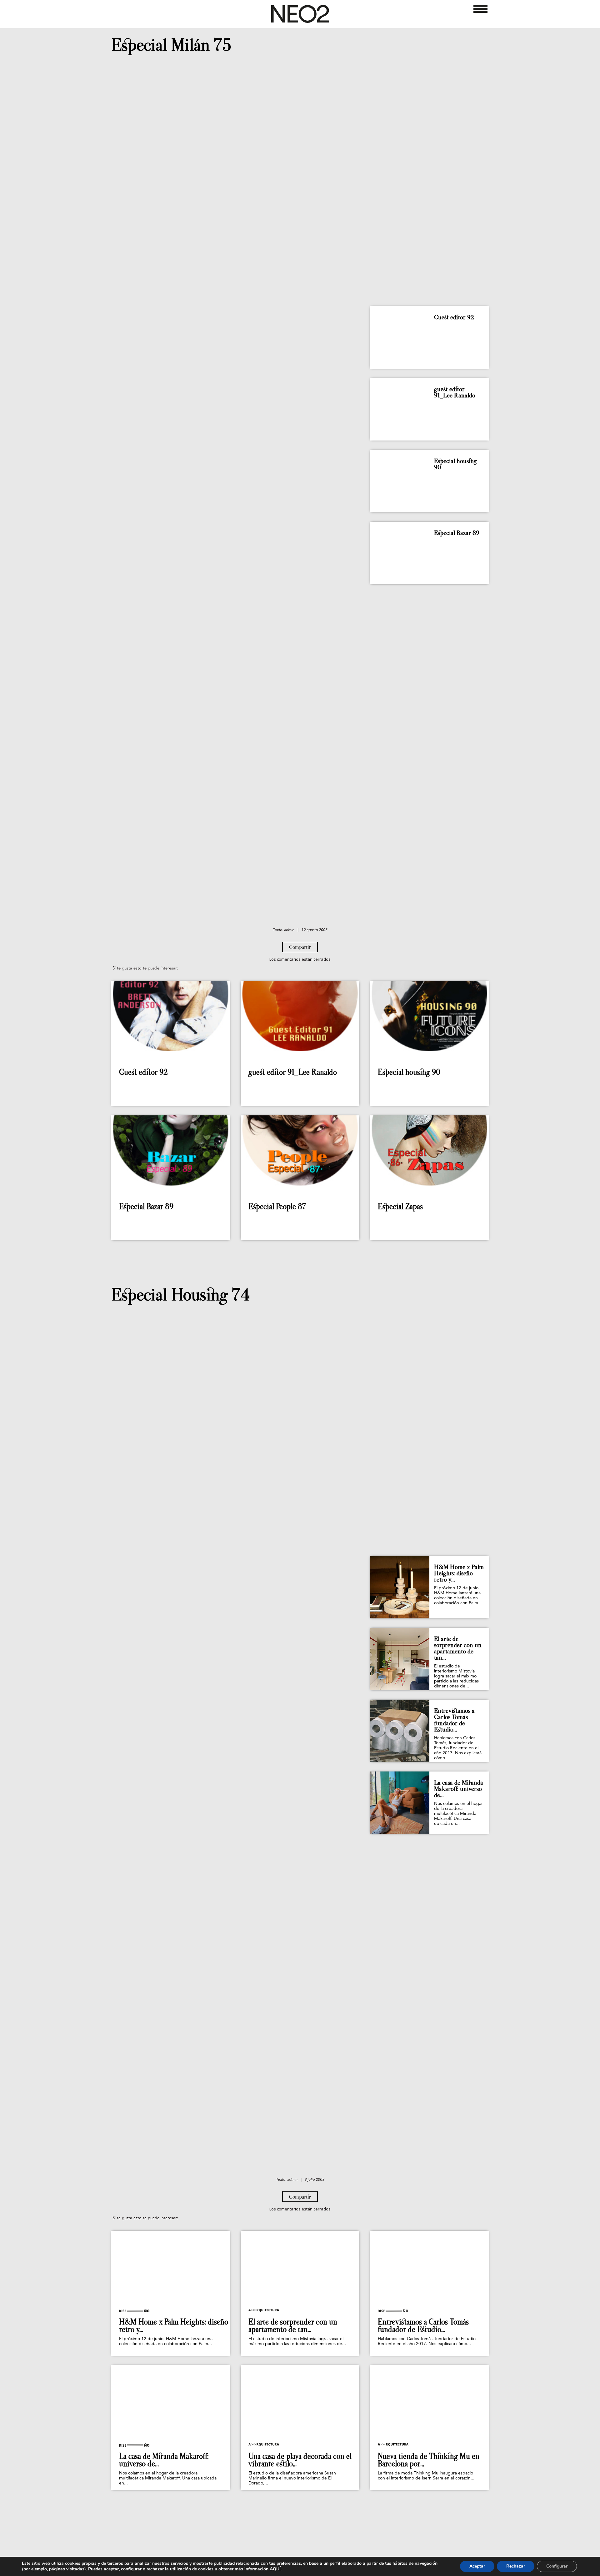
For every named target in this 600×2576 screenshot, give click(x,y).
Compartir (300, 947)
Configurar (557, 2566)
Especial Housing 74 (181, 1295)
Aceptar (477, 2566)
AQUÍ (275, 2569)
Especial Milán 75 (171, 45)
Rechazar (516, 2566)
